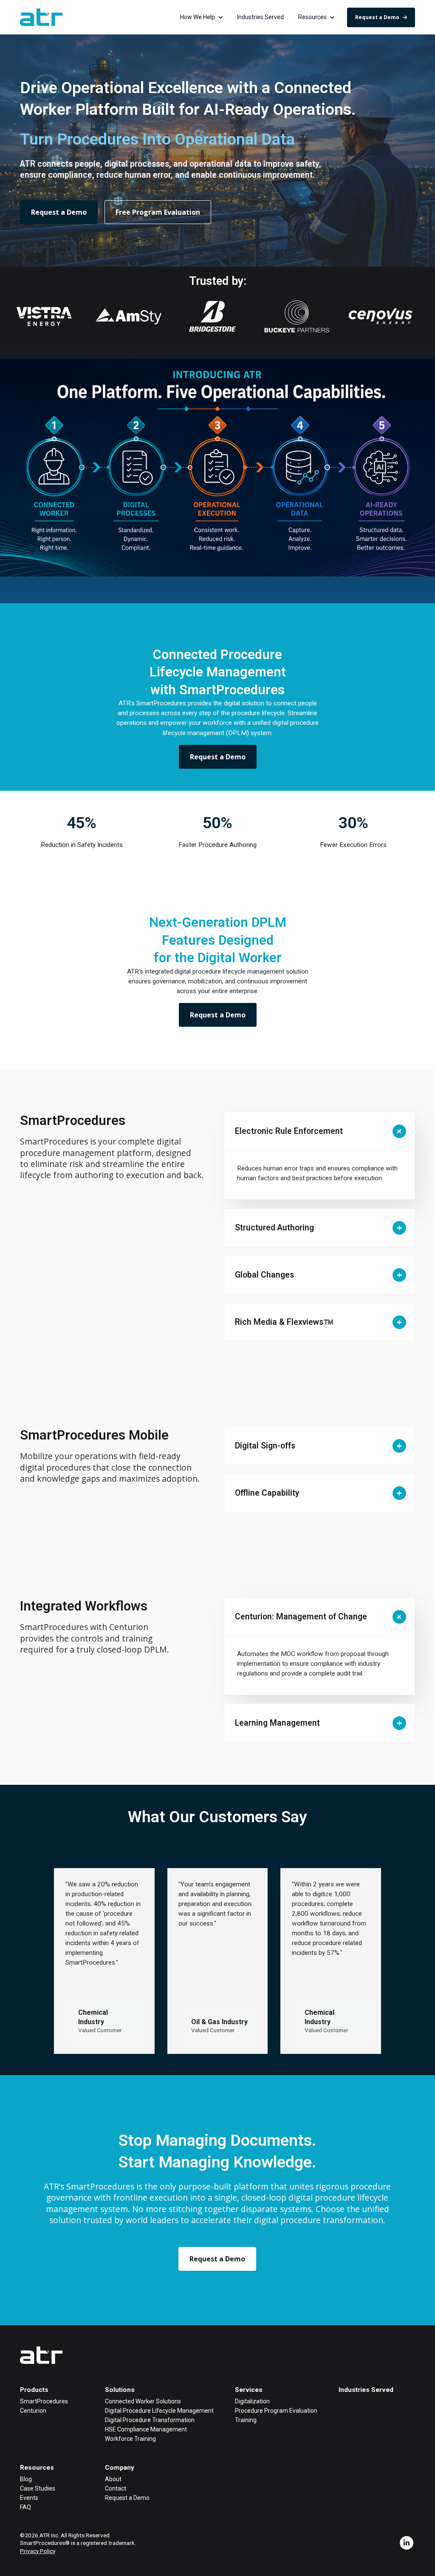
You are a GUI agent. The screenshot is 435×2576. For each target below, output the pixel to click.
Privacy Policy (38, 2551)
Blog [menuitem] (26, 2479)
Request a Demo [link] (377, 17)
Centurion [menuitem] (33, 2411)
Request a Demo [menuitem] (127, 2498)
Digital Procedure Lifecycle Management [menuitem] (159, 2411)
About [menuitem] (113, 2479)
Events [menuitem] (29, 2498)
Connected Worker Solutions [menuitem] (143, 2401)
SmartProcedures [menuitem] (44, 2401)
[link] (41, 17)
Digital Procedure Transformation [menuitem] (150, 2420)
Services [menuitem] (249, 2390)
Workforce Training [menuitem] (130, 2439)
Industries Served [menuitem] (366, 2390)
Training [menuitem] (246, 2420)
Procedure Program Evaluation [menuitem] (276, 2411)
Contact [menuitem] (116, 2488)
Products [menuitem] (34, 2390)
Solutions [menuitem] (120, 2390)
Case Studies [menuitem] (38, 2488)
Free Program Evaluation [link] (158, 212)
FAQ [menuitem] (25, 2507)
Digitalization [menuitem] (252, 2401)
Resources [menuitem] (37, 2468)
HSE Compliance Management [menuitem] (146, 2429)
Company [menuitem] (120, 2468)
